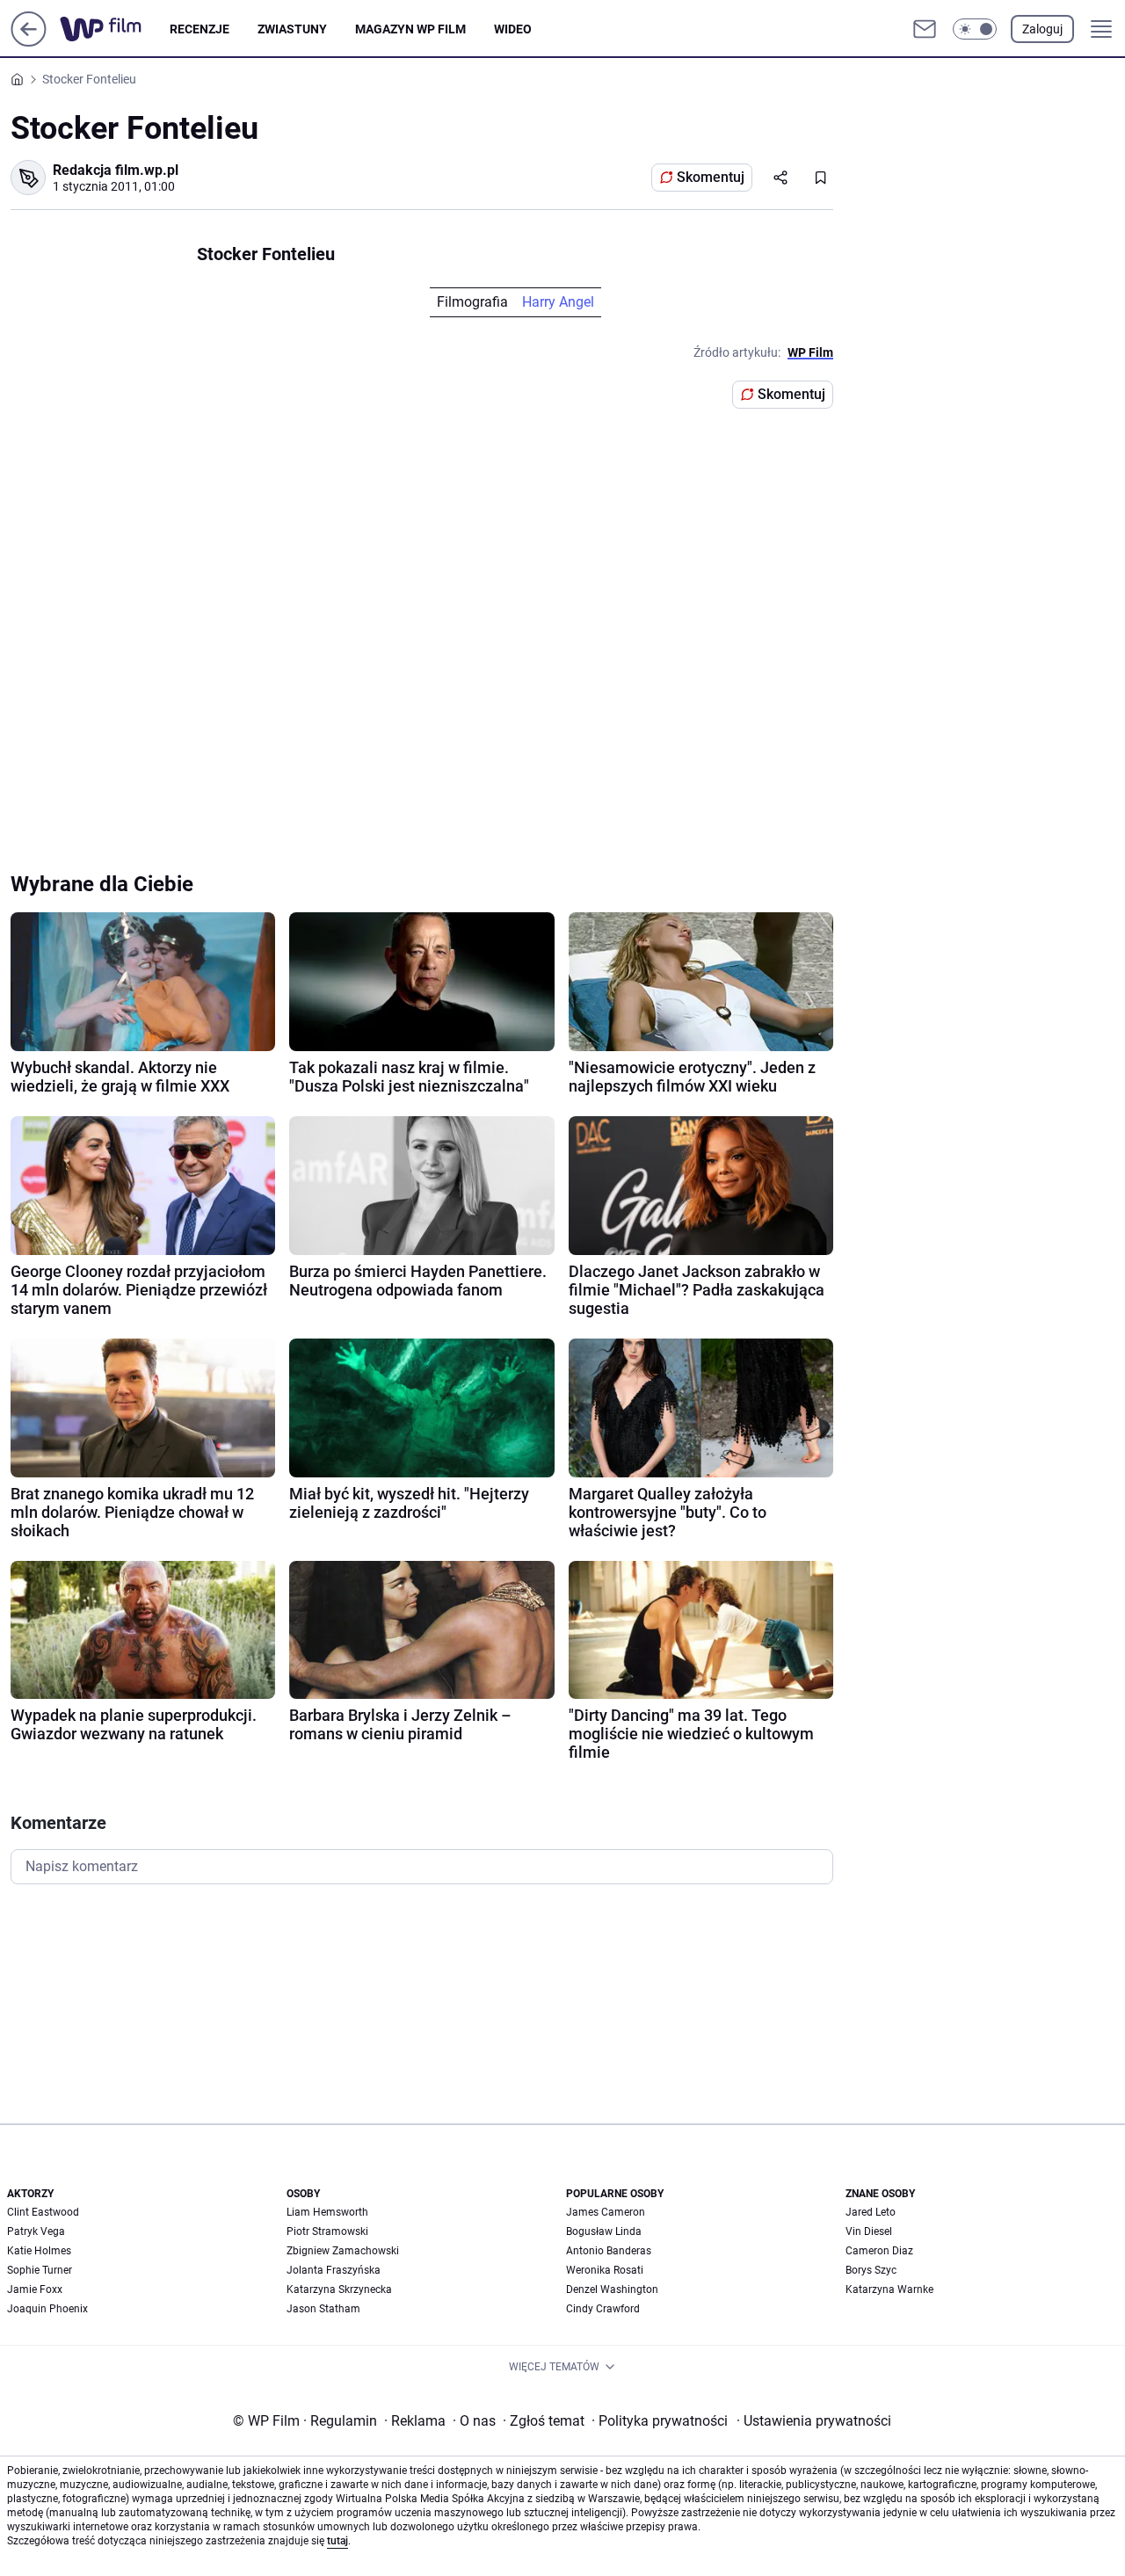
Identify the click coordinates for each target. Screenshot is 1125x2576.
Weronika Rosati (605, 2270)
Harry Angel (558, 302)
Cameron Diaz (879, 2251)
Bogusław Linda (604, 2231)
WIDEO (513, 29)
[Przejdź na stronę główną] (29, 42)
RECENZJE (200, 29)
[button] (975, 29)
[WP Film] (115, 29)
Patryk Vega (36, 2231)
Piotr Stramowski (327, 2231)
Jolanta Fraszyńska (334, 2270)
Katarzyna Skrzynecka (339, 2289)
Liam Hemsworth (327, 2212)
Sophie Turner (40, 2270)
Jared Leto (871, 2212)
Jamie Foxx (35, 2289)
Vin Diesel (869, 2231)
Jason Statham (323, 2309)
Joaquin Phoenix (47, 2309)
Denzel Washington (612, 2289)
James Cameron (606, 2212)
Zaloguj (1042, 29)
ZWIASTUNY (292, 29)
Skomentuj (711, 177)
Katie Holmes (39, 2251)
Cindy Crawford (603, 2309)
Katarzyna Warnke (889, 2289)
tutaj (337, 2541)
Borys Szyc (871, 2270)
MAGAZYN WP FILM (410, 29)
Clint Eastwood (43, 2212)
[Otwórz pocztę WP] (925, 29)
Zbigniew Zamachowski (343, 2251)
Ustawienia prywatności (814, 2421)
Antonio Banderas (609, 2251)
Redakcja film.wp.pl (116, 170)
